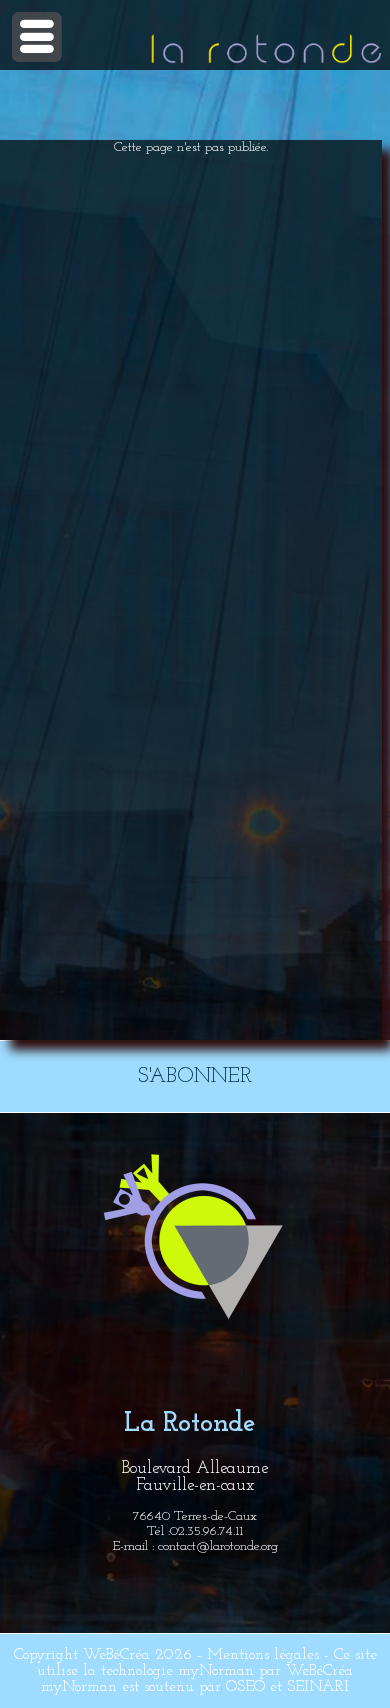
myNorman (216, 1671)
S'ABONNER (195, 1076)
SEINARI (318, 1687)
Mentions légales (263, 1655)
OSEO (245, 1687)
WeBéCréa (116, 1655)
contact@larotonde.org (218, 1546)
